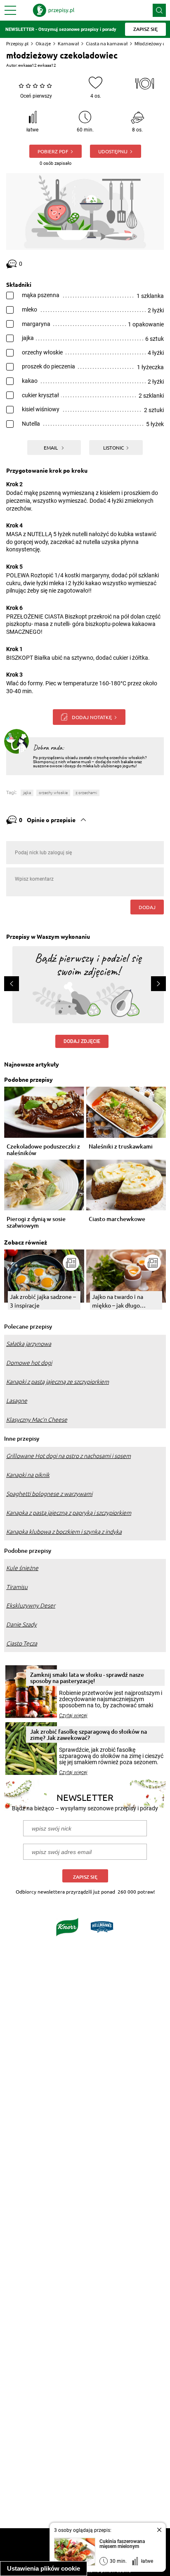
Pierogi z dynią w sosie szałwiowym (36, 1222)
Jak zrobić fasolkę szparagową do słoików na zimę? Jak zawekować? (89, 1735)
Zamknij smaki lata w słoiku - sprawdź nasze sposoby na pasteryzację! (87, 1678)
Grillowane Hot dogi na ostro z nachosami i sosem (68, 1456)
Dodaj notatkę (92, 717)
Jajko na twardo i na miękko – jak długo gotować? (118, 1301)
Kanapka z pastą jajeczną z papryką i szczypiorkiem (69, 1513)
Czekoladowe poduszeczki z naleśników (43, 1150)
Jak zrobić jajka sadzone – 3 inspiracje (43, 1301)
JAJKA (27, 793)
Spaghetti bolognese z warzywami (49, 1494)
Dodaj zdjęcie (82, 1041)
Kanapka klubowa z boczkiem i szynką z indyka (64, 1532)
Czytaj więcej (73, 1716)
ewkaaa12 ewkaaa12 (37, 65)
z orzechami (86, 793)
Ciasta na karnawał (107, 43)
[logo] (54, 10)
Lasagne (17, 1401)
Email (51, 448)
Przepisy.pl (17, 43)
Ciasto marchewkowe (117, 1219)
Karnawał (68, 43)
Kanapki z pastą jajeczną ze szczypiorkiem (58, 1382)
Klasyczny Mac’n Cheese (37, 1420)
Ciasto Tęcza (22, 1643)
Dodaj (147, 907)
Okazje (43, 43)
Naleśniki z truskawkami (121, 1147)
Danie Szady (21, 1624)
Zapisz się (85, 1877)
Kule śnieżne (22, 1568)
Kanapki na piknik (28, 1475)
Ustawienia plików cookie (44, 2568)
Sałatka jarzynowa (29, 1344)
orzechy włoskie (53, 793)
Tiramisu (17, 1587)
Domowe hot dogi (29, 1363)
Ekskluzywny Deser (31, 1606)
